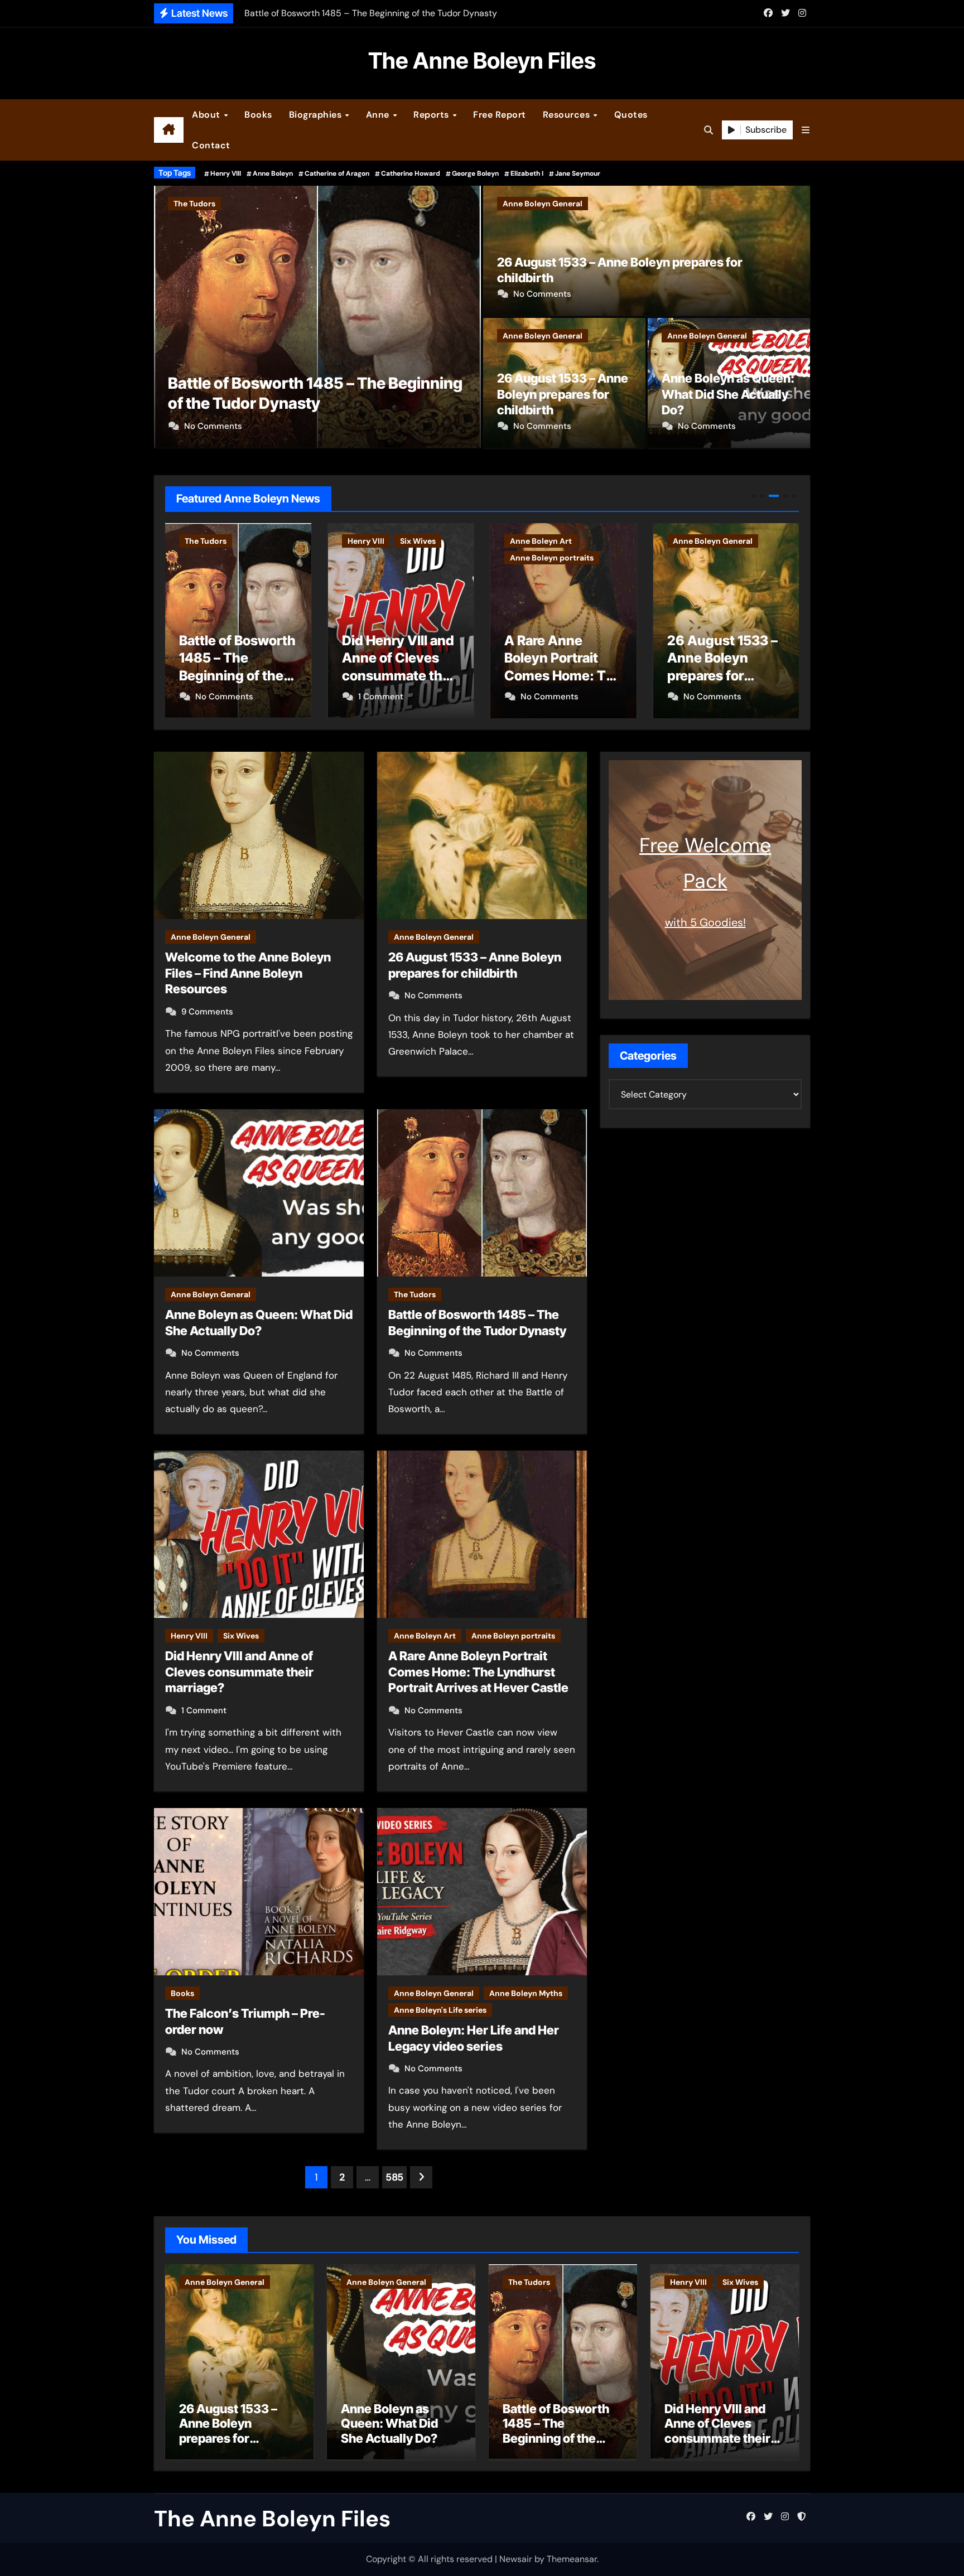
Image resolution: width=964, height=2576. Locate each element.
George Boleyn (475, 173)
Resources (568, 115)
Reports (432, 115)
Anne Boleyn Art (379, 541)
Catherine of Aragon (337, 173)
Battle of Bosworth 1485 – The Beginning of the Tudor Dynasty (556, 2431)
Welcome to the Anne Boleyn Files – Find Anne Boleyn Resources (248, 973)
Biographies (317, 115)
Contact (211, 145)
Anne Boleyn (273, 173)
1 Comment (207, 426)
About (207, 115)
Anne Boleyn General (543, 204)
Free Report (500, 115)
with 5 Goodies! (705, 922)
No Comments (542, 294)
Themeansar (572, 2559)
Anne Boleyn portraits (389, 558)
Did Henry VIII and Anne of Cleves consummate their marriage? (239, 1672)
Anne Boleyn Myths (526, 1993)
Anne (379, 115)
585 (394, 2177)
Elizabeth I (527, 173)
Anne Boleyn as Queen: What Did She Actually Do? (728, 394)
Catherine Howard (411, 173)
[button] (806, 130)
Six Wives (244, 204)
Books (258, 115)
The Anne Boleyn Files (482, 61)
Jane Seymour (578, 173)
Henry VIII (226, 173)
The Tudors (415, 1294)
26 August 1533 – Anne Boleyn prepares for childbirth (563, 394)
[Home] (169, 130)
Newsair (516, 2559)
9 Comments (207, 1012)
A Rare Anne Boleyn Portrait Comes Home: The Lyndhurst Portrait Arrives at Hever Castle (478, 1672)
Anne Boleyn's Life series (440, 2010)
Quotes (631, 115)
